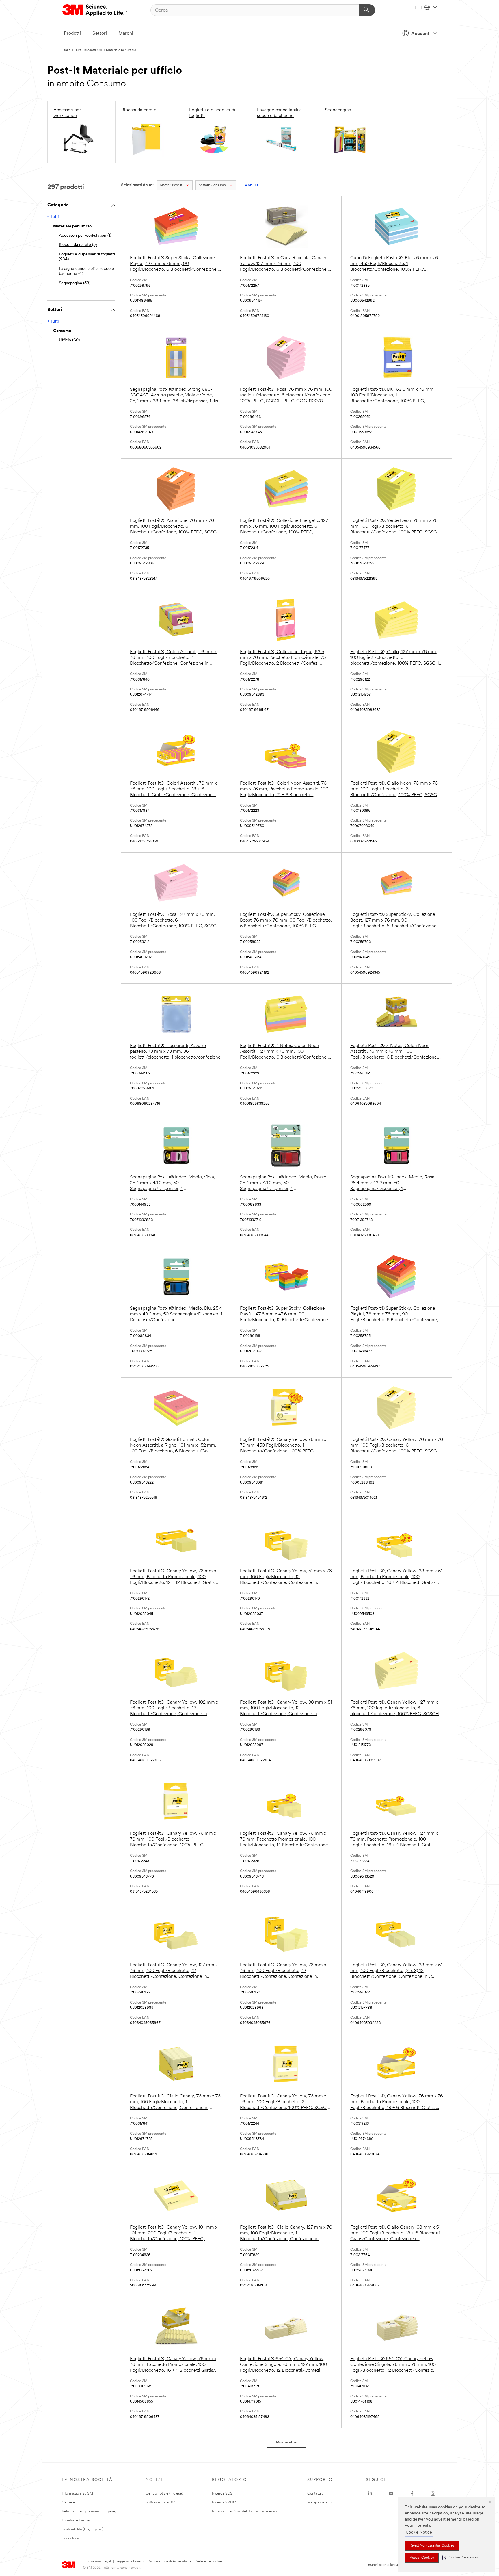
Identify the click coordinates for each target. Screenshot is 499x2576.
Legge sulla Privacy (130, 2562)
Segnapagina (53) (75, 283)
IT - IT (418, 8)
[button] (460, 2558)
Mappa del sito (320, 2502)
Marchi (126, 34)
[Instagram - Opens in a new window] (433, 2494)
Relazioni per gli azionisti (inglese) (89, 2511)
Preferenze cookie (208, 2562)
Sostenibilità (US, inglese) (83, 2529)
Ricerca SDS (222, 2493)
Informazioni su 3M (77, 2493)
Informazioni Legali (97, 2562)
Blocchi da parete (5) (78, 245)
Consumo (212, 185)
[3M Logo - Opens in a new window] (95, 10)
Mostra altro (287, 2442)
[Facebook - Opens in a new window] (412, 2494)
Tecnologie (71, 2538)
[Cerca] (367, 10)
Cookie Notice (419, 2533)
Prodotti (72, 34)
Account (420, 34)
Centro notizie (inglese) (164, 2493)
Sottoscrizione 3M (160, 2502)
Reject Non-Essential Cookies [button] (432, 2546)
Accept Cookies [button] (422, 2558)
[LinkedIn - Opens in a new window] (370, 2494)
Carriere (68, 2502)
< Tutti (53, 217)
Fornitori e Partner (76, 2520)
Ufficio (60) (69, 340)
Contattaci (316, 2493)
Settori (100, 34)
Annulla (252, 185)
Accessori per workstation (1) (85, 236)
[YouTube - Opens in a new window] (391, 2494)
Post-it (171, 185)
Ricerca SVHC (224, 2502)
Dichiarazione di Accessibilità (170, 2562)
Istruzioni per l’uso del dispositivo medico (245, 2511)
